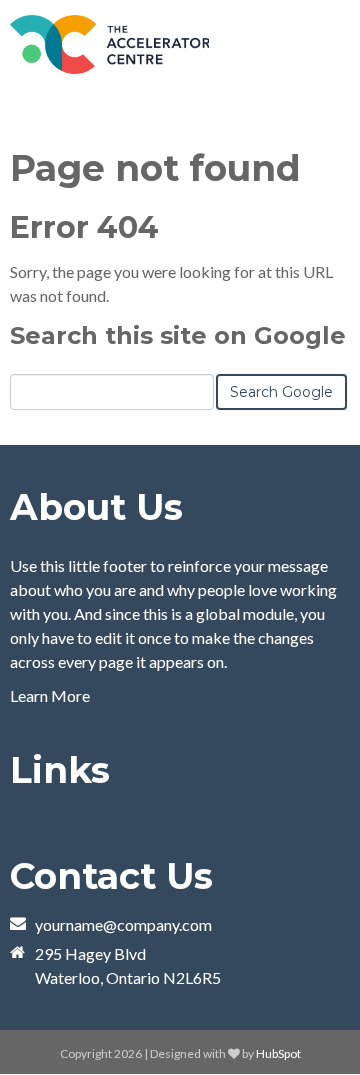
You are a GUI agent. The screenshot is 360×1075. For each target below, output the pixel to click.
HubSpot (278, 1053)
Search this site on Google (178, 335)
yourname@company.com (123, 924)
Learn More (50, 695)
